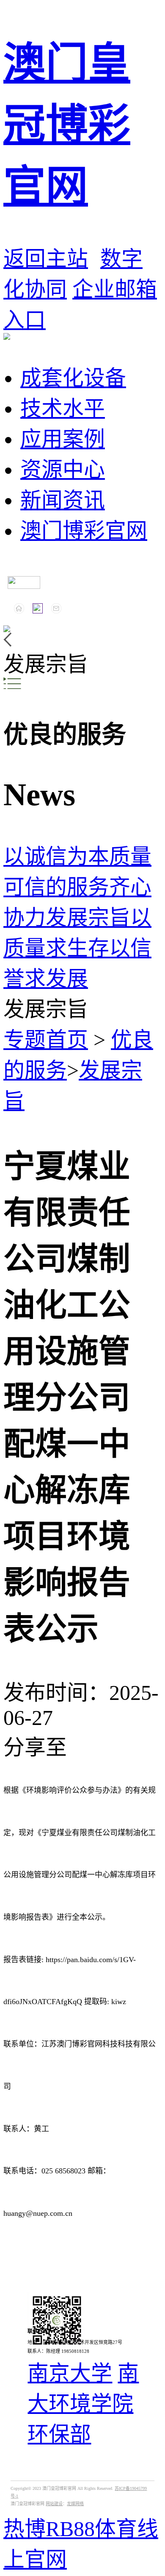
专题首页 (46, 1040)
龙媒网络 (75, 2504)
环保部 (59, 2435)
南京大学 (70, 2373)
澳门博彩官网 (84, 531)
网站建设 (54, 2504)
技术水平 (63, 409)
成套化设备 (73, 378)
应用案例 (63, 439)
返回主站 (46, 259)
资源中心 (63, 470)
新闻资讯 (63, 500)
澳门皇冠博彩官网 (67, 125)
